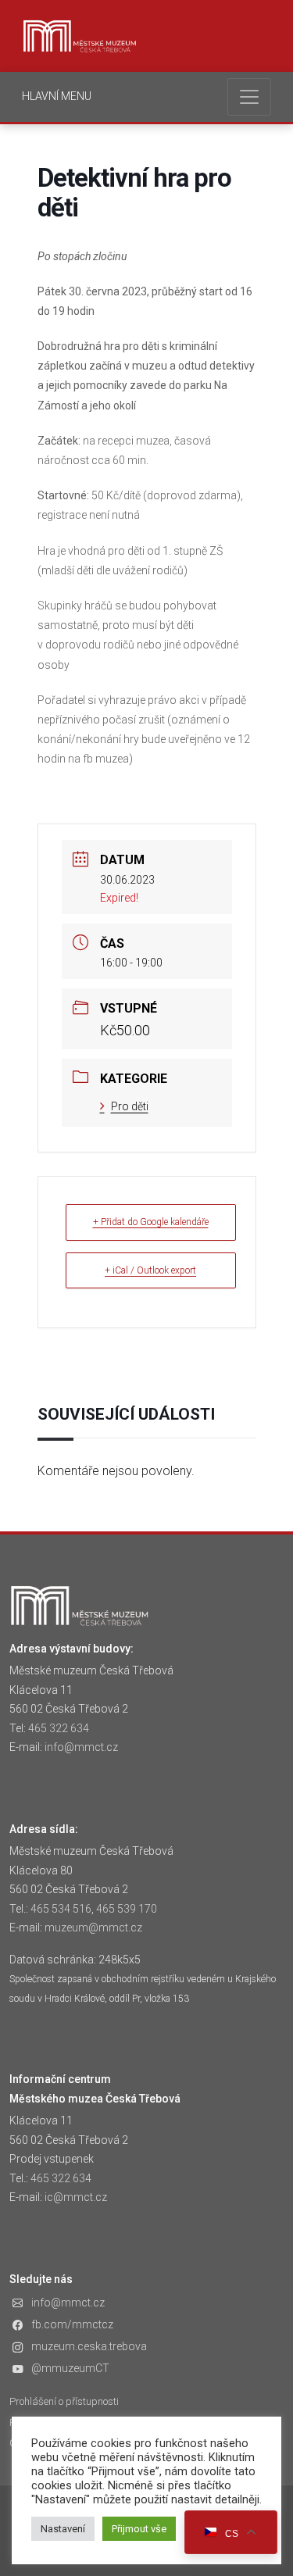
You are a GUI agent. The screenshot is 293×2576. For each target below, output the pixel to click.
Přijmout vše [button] (139, 2529)
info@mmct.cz (81, 1747)
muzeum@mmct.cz (93, 1928)
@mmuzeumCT (70, 2368)
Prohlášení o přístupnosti (64, 2401)
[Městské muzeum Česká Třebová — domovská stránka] (80, 36)
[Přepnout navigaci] (249, 97)
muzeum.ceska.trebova (89, 2346)
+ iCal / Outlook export (150, 1270)
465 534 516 (61, 1909)
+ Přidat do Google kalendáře (151, 1222)
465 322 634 (59, 1728)
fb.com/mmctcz (72, 2324)
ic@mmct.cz (76, 2197)
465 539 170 (127, 1909)
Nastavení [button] (63, 2529)
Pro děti (130, 1106)
